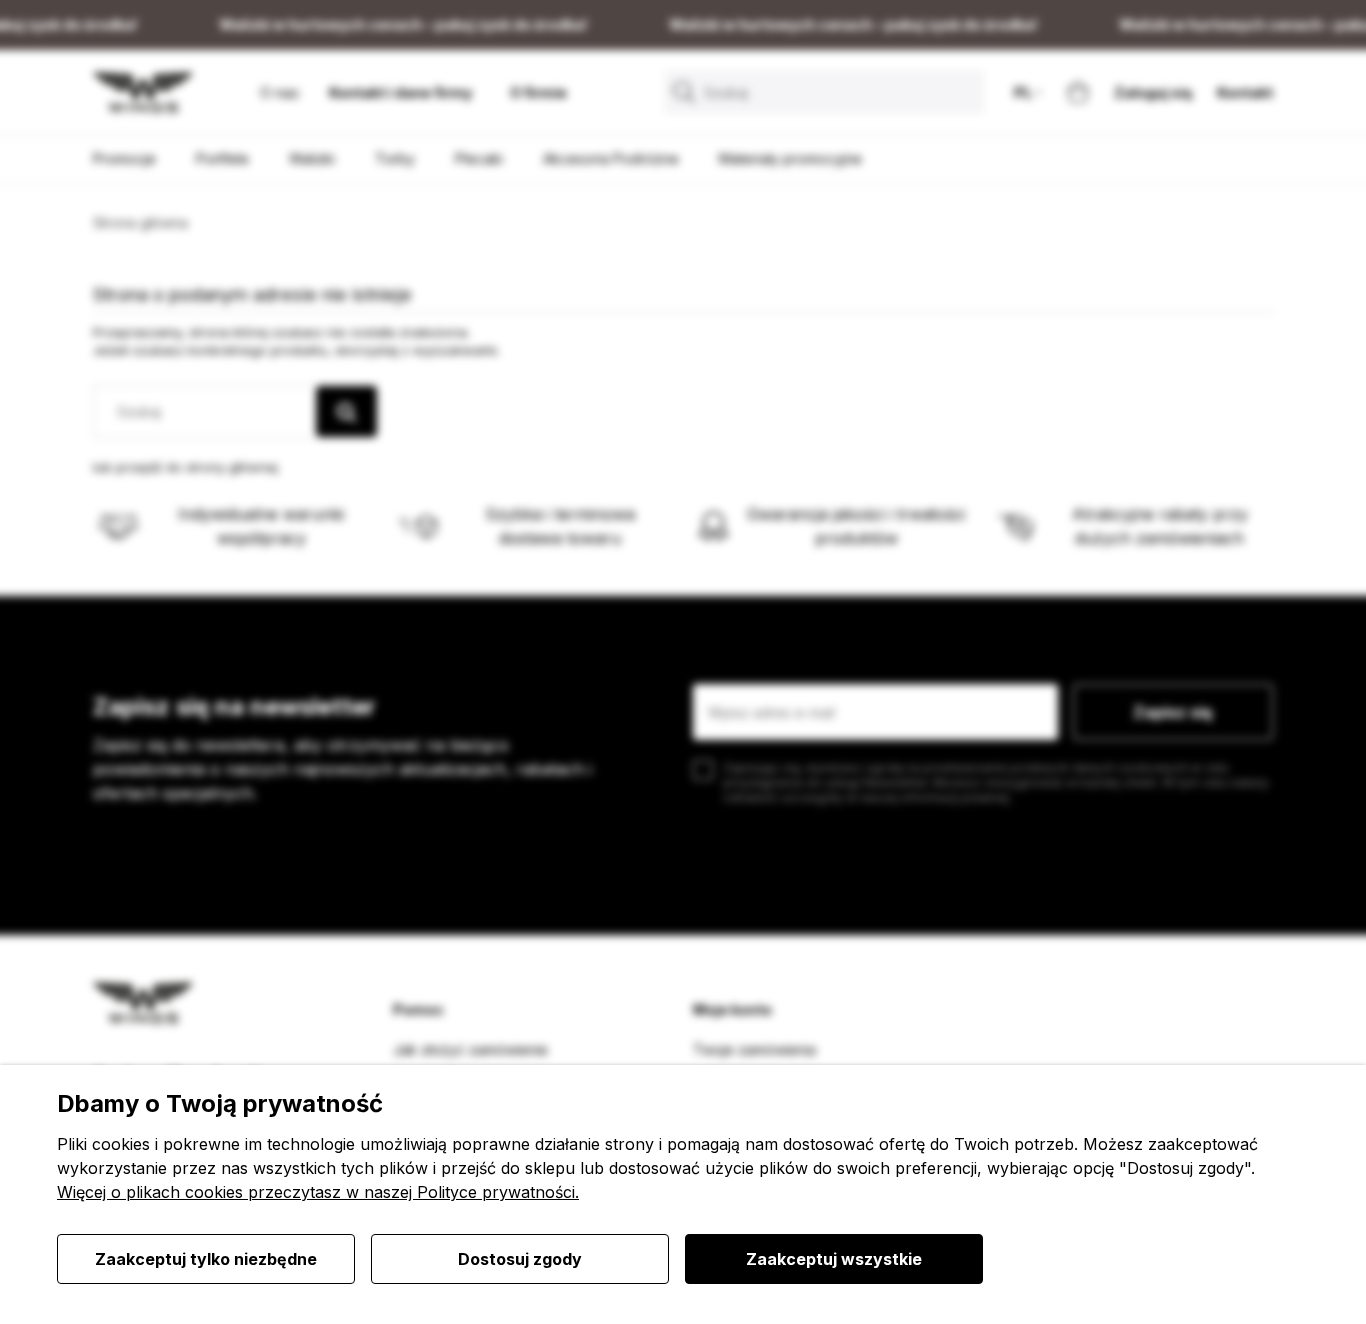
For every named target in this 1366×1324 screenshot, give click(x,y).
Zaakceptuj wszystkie (834, 1259)
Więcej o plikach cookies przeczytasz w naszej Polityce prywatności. (318, 1192)
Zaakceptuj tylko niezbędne (206, 1259)
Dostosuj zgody (520, 1259)
